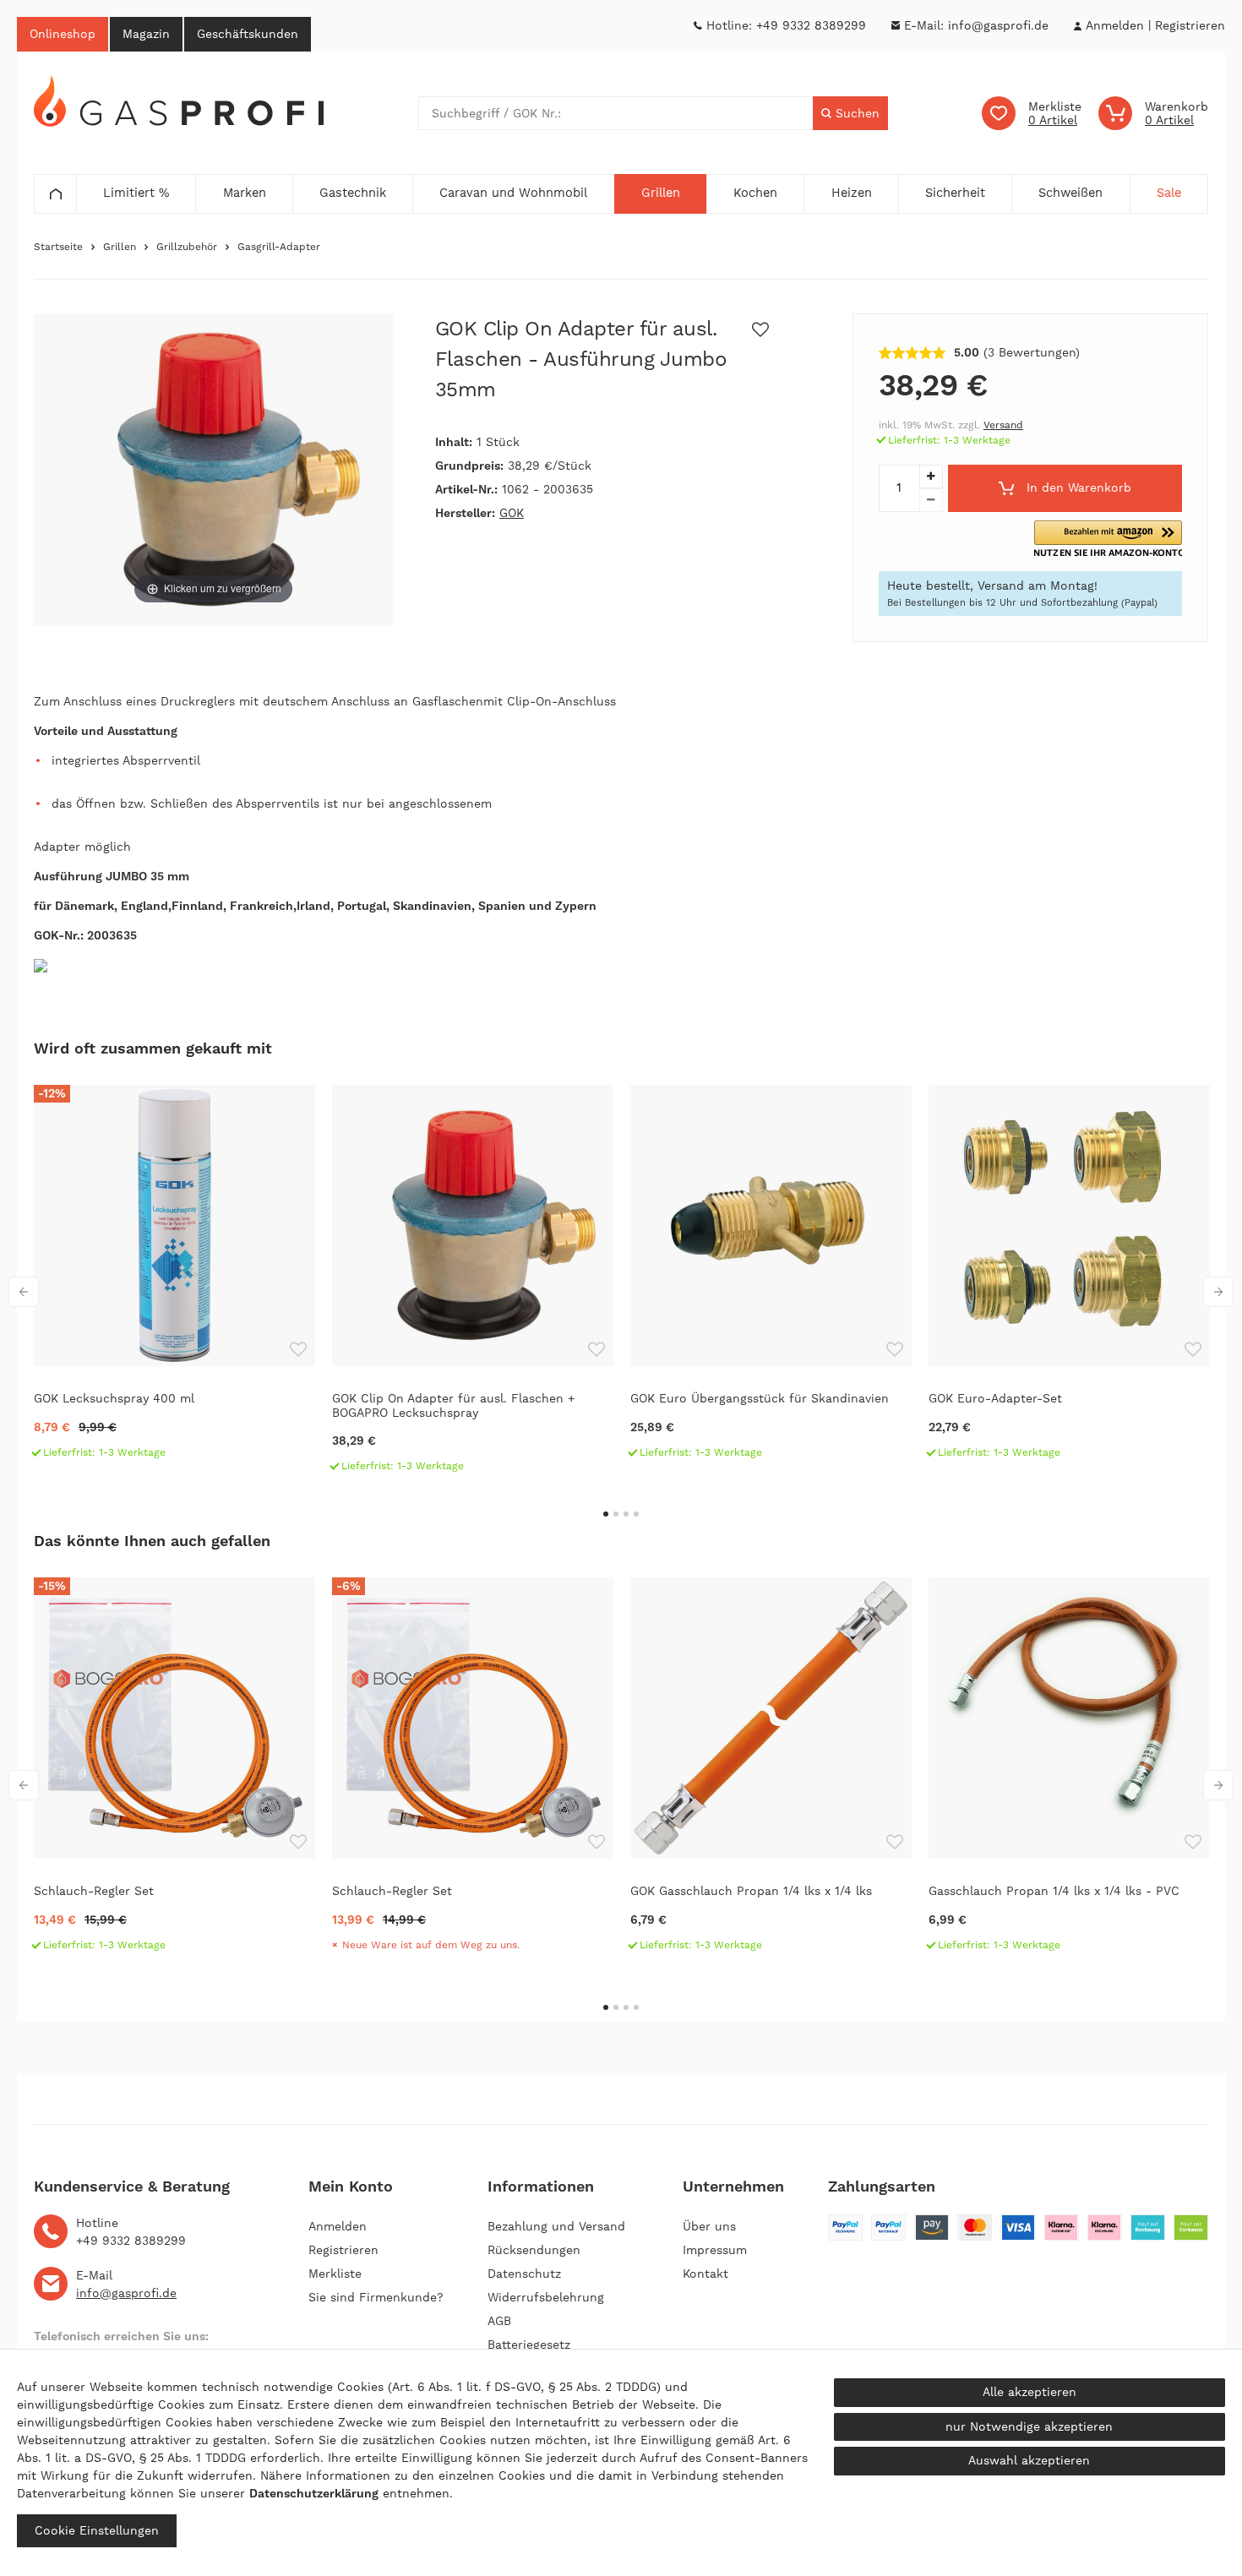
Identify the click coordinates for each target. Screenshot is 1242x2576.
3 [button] (626, 1514)
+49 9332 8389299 (811, 25)
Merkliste (335, 2274)
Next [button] (1218, 1292)
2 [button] (616, 1514)
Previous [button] (24, 1292)
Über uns (709, 2226)
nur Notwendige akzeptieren (1029, 2426)
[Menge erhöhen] (931, 477)
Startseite (58, 247)
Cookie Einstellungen (97, 2530)
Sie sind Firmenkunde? (376, 2297)
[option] (174, 1279)
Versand (1003, 425)
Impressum (715, 2250)
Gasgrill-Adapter (279, 247)
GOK (512, 513)
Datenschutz (524, 2274)
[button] (1108, 539)
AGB (499, 2321)
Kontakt (705, 2274)
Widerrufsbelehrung (546, 2297)
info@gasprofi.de (998, 25)
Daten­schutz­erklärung (314, 2493)
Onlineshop (63, 34)
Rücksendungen (534, 2250)
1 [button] (606, 1514)
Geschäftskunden (248, 34)
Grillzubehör (187, 247)
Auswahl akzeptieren (1029, 2460)
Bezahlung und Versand (556, 2226)
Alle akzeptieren (1030, 2392)
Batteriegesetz (529, 2345)
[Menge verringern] (931, 500)
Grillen (120, 247)
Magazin (146, 34)
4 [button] (636, 1514)
